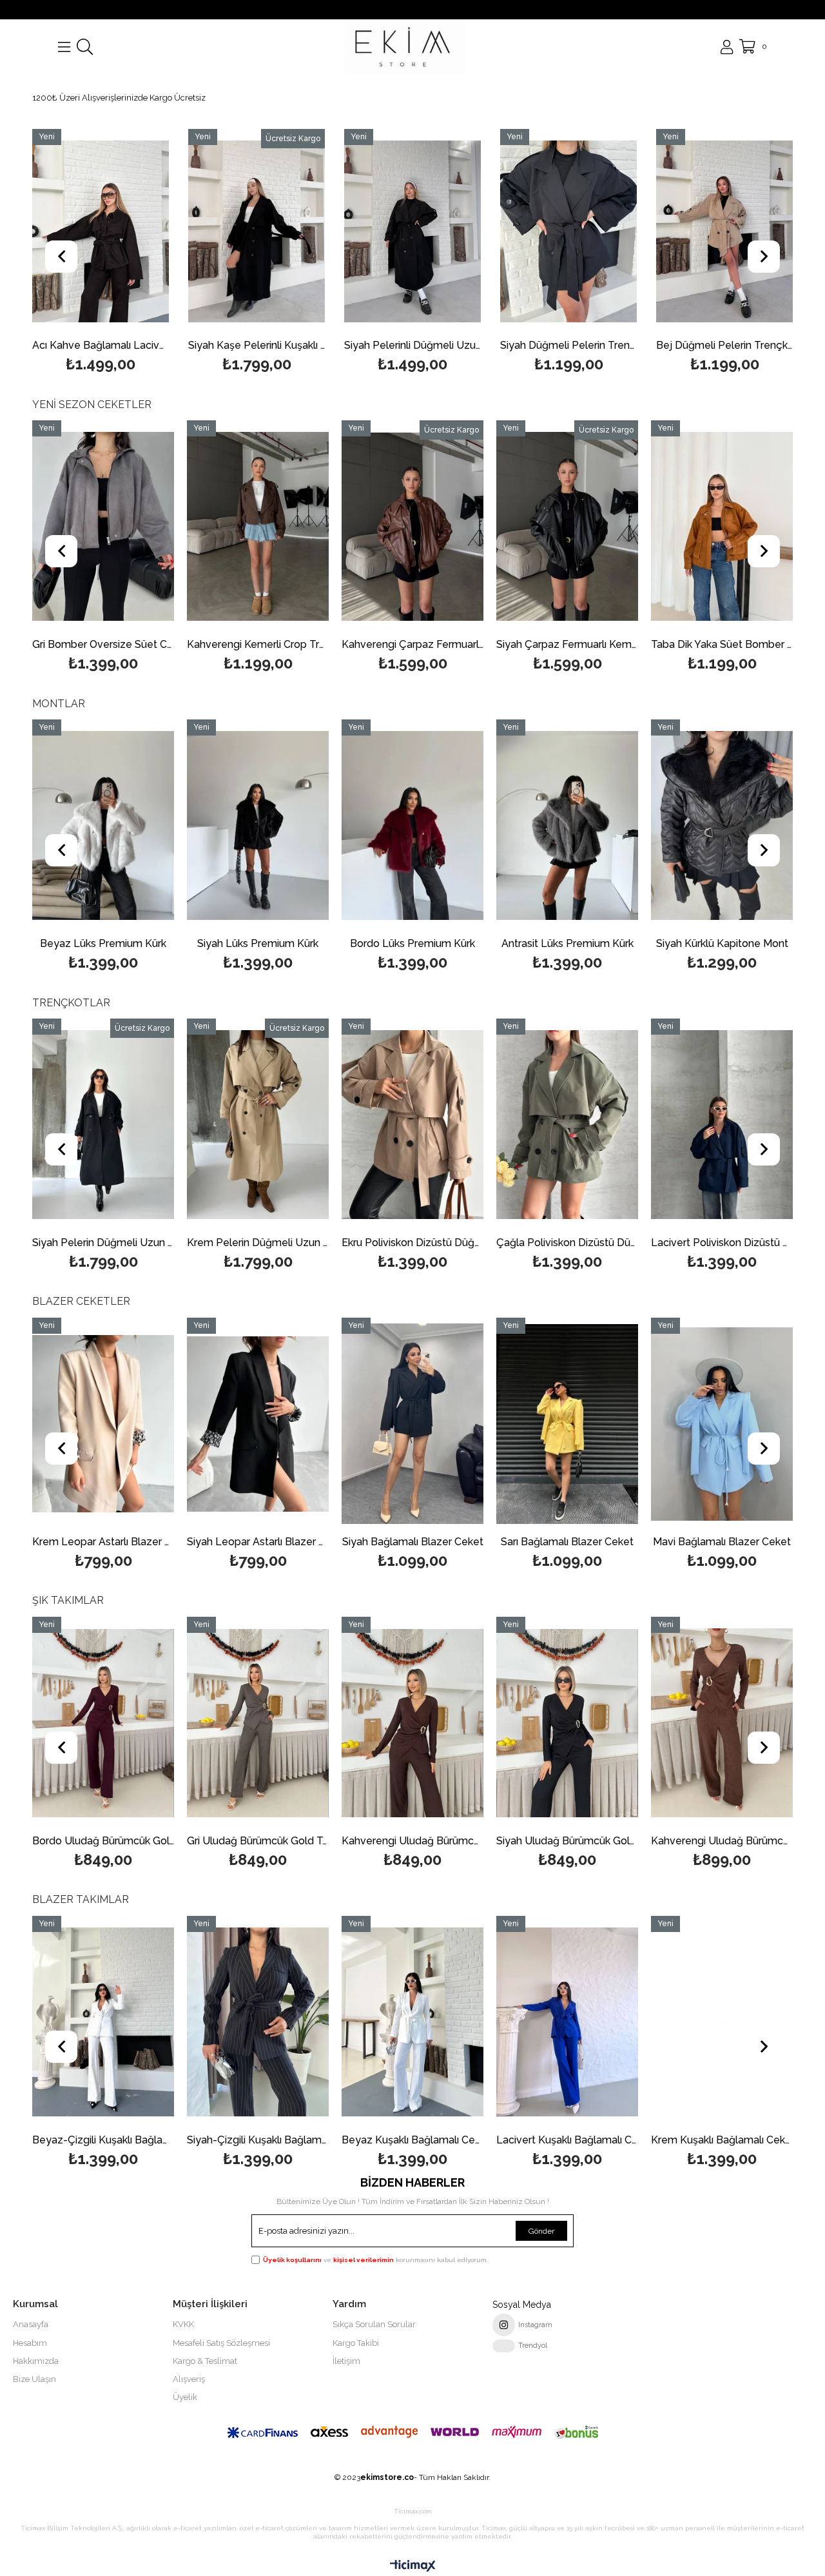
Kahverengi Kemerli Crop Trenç (103, 645)
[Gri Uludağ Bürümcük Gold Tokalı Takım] (103, 1723)
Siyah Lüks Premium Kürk (103, 944)
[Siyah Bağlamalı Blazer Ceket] (258, 1424)
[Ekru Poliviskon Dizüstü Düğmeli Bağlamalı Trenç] (258, 1125)
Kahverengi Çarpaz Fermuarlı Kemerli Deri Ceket (258, 645)
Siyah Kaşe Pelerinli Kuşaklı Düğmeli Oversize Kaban (257, 346)
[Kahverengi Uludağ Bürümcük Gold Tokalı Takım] (258, 1723)
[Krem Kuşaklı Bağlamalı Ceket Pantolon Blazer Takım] (567, 2022)
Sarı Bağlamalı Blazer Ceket (412, 1542)
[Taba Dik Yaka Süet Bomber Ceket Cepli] (567, 527)
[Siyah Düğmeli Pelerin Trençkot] (568, 231)
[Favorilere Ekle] (101, 252)
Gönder (541, 2231)
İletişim (346, 2361)
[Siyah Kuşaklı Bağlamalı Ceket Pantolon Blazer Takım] (722, 2022)
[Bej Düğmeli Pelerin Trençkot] (724, 231)
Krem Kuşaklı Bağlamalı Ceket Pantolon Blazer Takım (567, 2141)
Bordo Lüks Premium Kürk (258, 944)
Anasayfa (31, 2324)
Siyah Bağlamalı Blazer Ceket (258, 1542)
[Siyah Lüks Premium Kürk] (103, 826)
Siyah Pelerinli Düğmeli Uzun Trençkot (412, 346)
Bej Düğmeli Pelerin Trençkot (724, 346)
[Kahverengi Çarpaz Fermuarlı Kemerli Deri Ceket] (258, 527)
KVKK (183, 2324)
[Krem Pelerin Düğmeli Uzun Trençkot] (103, 1125)
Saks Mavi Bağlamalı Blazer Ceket (722, 1542)
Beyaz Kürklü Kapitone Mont (722, 944)
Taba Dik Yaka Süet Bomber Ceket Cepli (567, 645)
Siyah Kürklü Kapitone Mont (568, 944)
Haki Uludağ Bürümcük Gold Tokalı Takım (722, 1841)
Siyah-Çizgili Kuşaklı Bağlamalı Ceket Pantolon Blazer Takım (103, 2141)
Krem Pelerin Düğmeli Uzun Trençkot (103, 1243)
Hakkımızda (36, 2361)
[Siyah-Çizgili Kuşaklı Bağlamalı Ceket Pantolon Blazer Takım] (103, 2022)
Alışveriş (189, 2379)
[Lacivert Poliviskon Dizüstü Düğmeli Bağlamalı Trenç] (567, 1125)
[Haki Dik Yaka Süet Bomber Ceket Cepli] (722, 527)
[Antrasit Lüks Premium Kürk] (412, 826)
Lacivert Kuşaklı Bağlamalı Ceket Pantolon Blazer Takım (412, 2141)
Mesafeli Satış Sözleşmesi (221, 2343)
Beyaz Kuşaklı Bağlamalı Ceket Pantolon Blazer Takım (258, 2141)
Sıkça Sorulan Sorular (374, 2324)
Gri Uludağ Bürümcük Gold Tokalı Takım (103, 1841)
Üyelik (185, 2397)
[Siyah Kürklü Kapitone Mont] (567, 826)
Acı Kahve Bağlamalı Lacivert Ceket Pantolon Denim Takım (101, 346)
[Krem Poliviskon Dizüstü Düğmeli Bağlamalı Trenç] (722, 1125)
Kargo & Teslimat (205, 2361)
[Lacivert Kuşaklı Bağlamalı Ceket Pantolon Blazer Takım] (412, 2022)
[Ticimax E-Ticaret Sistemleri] (413, 2566)
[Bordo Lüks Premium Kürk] (258, 826)
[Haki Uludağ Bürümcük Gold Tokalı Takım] (722, 1723)
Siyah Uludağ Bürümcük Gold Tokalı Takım (412, 1841)
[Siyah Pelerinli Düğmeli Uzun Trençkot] (412, 231)
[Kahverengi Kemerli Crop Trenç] (103, 527)
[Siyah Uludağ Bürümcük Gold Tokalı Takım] (412, 1723)
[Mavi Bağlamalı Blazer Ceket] (567, 1424)
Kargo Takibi (356, 2343)
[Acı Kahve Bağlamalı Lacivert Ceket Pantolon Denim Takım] (101, 231)
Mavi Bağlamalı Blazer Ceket (567, 1542)
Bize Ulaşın (34, 2379)
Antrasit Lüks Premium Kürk (413, 944)
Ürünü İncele (131, 252)
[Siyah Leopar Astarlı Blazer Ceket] (103, 1424)
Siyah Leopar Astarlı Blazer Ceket (103, 1542)
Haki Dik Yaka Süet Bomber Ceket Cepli (722, 645)
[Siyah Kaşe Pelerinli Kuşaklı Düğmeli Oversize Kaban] (257, 231)
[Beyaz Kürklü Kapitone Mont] (722, 826)
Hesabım (30, 2343)
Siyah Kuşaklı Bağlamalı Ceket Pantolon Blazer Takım (722, 2141)
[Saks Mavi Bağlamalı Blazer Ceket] (722, 1424)
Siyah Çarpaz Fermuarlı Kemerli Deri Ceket (412, 645)
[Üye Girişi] (727, 47)
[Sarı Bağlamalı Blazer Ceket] (412, 1424)
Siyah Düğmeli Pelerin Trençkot (568, 346)
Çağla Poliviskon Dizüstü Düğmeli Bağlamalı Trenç (412, 1243)
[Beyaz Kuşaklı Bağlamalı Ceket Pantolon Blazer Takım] (258, 2022)
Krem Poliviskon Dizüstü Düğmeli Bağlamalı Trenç (722, 1243)
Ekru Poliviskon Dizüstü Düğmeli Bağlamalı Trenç (258, 1243)
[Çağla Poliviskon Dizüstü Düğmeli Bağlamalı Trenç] (412, 1125)
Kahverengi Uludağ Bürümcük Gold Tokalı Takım (258, 1841)
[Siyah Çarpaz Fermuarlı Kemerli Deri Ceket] (412, 527)
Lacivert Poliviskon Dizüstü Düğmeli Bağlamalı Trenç (567, 1243)
